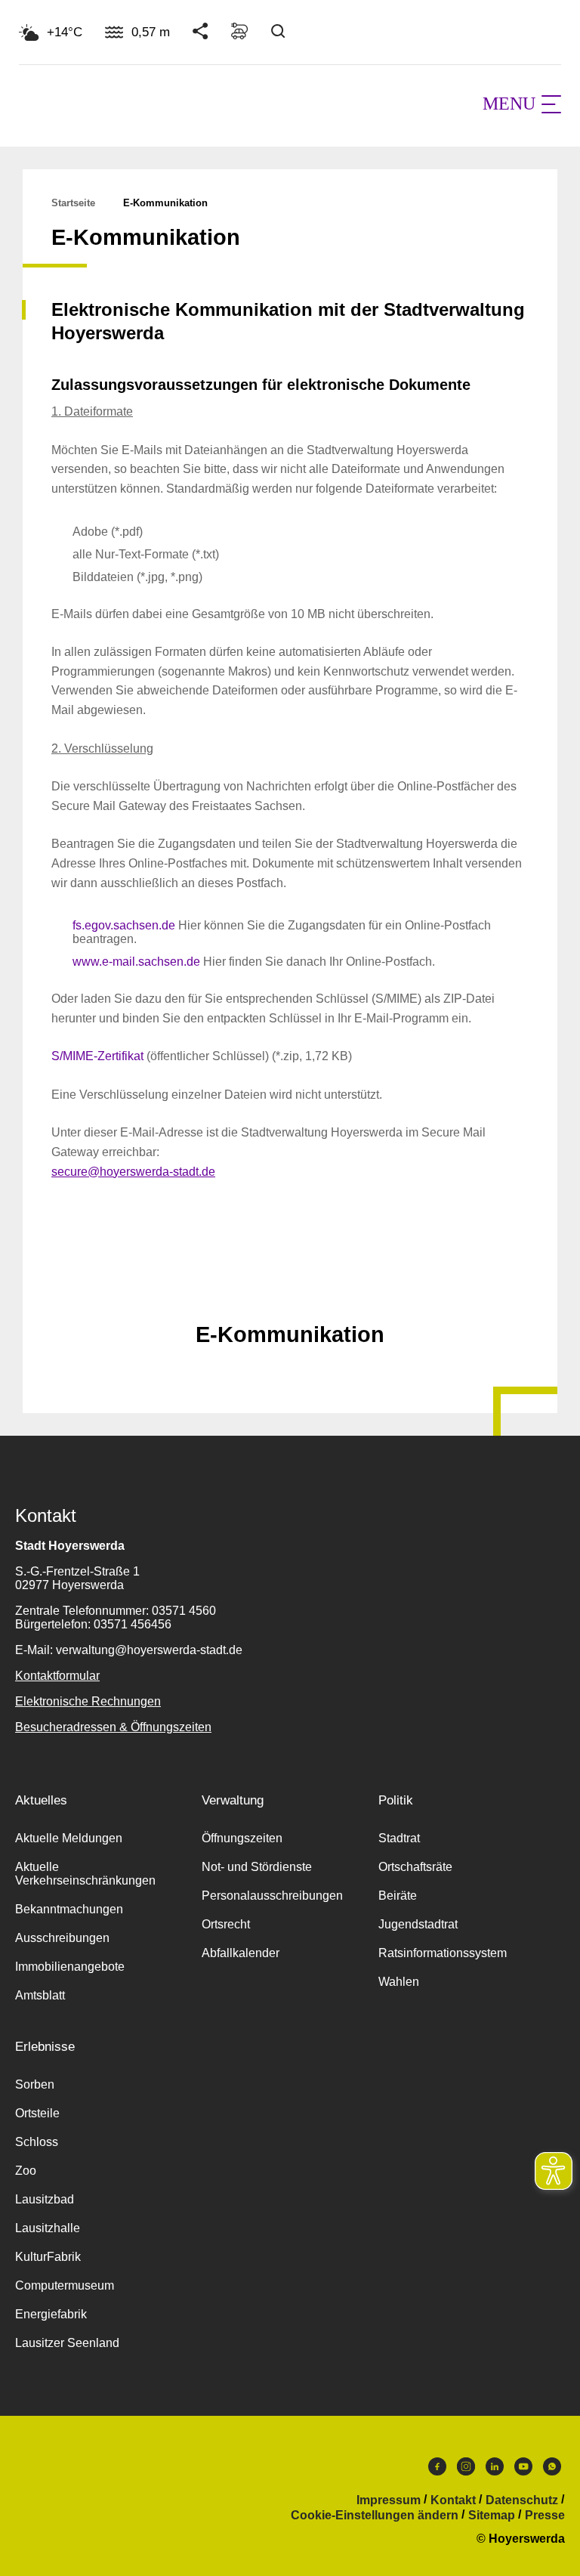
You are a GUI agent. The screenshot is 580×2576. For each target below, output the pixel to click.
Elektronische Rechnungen (88, 1701)
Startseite (73, 203)
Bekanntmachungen (69, 1909)
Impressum (389, 2500)
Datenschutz (522, 2500)
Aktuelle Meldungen (69, 1838)
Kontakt (453, 2500)
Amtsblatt (40, 1995)
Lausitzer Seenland (67, 2343)
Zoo (26, 2171)
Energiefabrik (51, 2314)
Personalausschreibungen (272, 1896)
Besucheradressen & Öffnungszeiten (113, 1727)
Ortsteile (37, 2113)
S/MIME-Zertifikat (97, 1056)
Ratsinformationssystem (443, 1953)
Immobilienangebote (70, 1967)
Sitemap (492, 2516)
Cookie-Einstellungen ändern (375, 2516)
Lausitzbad (45, 2199)
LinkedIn (495, 2470)
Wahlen (399, 1982)
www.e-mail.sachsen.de (136, 962)
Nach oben (290, 1297)
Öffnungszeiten (242, 1838)
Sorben (35, 2084)
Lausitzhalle (48, 2228)
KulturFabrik (48, 2257)
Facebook (437, 2470)
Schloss (37, 2142)
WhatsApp (552, 2470)
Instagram (466, 2470)
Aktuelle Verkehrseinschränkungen (85, 1874)
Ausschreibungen (62, 1938)
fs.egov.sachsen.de (124, 925)
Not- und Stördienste (257, 1867)
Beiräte (398, 1896)
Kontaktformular (57, 1676)
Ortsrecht (226, 1924)
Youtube (523, 2470)
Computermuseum (65, 2285)
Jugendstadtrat (418, 1924)
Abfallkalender (241, 1953)
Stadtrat (399, 1838)
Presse (545, 2516)
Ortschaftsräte (415, 1867)
